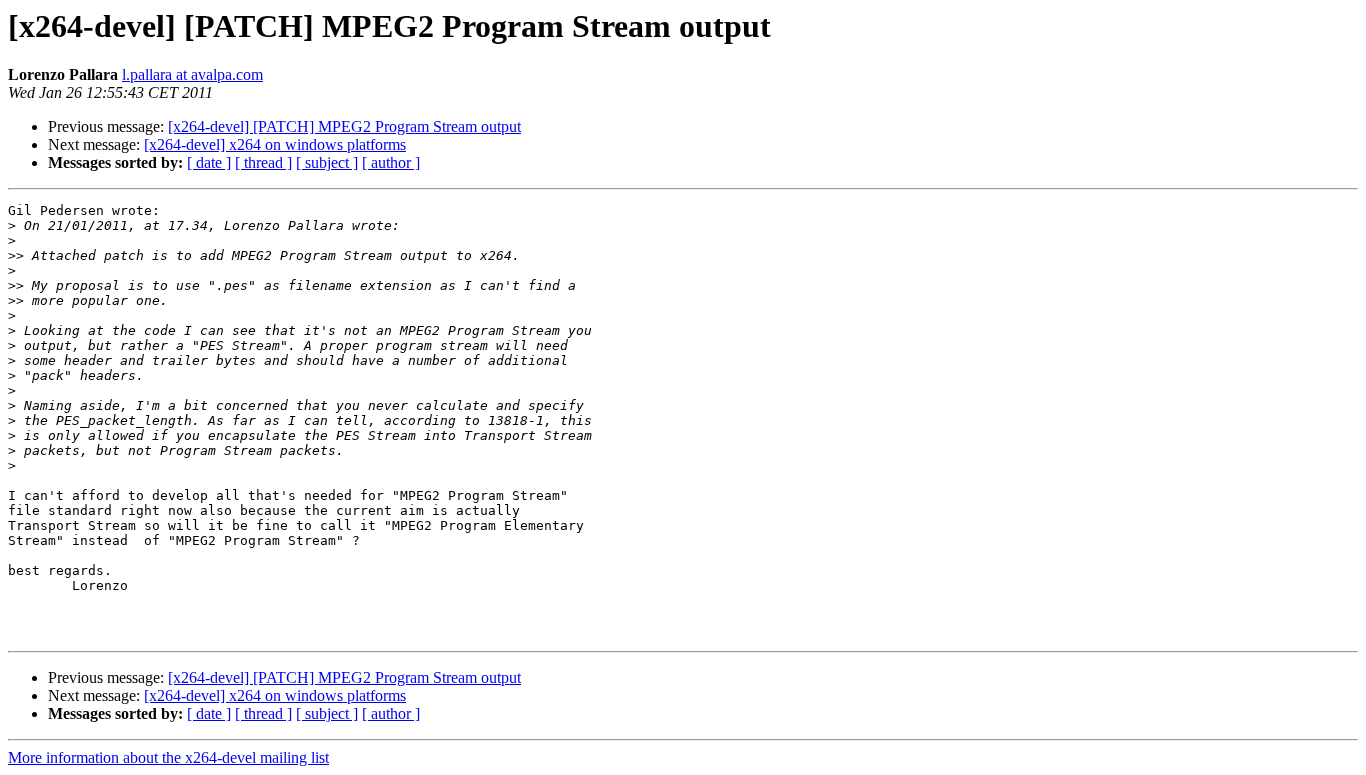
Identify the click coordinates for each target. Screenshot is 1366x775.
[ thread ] (263, 162)
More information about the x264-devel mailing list (168, 757)
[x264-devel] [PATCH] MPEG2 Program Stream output (344, 126)
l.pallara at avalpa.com (192, 74)
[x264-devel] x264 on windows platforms (275, 144)
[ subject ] (327, 162)
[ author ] (391, 162)
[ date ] (209, 162)
